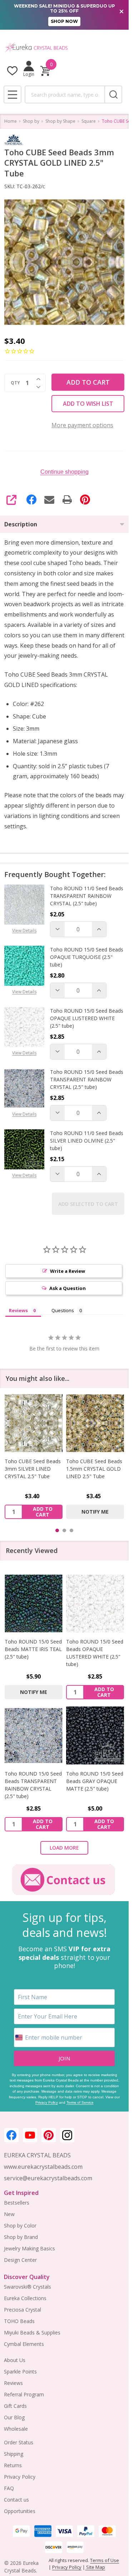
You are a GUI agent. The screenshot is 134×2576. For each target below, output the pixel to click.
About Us (15, 2360)
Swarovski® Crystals (28, 2287)
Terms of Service (80, 2102)
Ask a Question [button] (68, 1288)
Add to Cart (88, 382)
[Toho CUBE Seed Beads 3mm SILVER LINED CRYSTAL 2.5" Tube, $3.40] (34, 1423)
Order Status (19, 2442)
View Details (24, 931)
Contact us (16, 2500)
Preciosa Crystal (23, 2310)
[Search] (113, 94)
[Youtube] (30, 2135)
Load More (64, 1848)
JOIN (64, 2058)
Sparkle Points (20, 2372)
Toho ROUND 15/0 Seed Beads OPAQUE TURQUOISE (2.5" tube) (87, 957)
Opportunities (20, 2511)
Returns (13, 2465)
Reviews (13, 2383)
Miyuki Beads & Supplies (32, 2332)
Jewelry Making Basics (29, 2248)
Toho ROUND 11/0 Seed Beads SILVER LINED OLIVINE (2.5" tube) (87, 1141)
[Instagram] (67, 2135)
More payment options (82, 425)
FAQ (9, 2488)
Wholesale (16, 2429)
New (9, 2214)
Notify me (95, 1512)
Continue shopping (64, 472)
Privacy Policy (47, 2102)
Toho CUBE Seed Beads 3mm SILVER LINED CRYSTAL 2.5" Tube (33, 1469)
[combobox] (64, 94)
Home (11, 121)
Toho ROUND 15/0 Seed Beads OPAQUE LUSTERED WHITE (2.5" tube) (87, 1018)
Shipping (14, 2454)
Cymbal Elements (24, 2344)
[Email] (49, 500)
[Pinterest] (85, 500)
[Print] (67, 500)
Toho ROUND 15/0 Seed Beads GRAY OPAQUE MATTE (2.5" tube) (95, 1781)
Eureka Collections (25, 2298)
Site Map (95, 2567)
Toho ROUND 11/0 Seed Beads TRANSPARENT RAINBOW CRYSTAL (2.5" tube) (87, 896)
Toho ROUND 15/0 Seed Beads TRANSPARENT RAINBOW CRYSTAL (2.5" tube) (87, 1079)
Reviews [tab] (18, 1310)
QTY (15, 383)
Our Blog (14, 2417)
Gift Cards (15, 2406)
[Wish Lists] (12, 71)
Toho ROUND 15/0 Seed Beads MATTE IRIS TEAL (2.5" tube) (33, 1649)
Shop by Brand (21, 2237)
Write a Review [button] (68, 1271)
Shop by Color (20, 2226)
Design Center (20, 2260)
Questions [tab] (63, 1310)
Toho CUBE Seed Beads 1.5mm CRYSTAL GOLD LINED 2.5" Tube (94, 1469)
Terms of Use (105, 2560)
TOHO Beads (19, 2321)
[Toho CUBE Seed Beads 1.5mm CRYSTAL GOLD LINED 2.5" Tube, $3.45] (95, 1423)
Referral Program (24, 2394)
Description (21, 524)
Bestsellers (17, 2203)
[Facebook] (31, 500)
